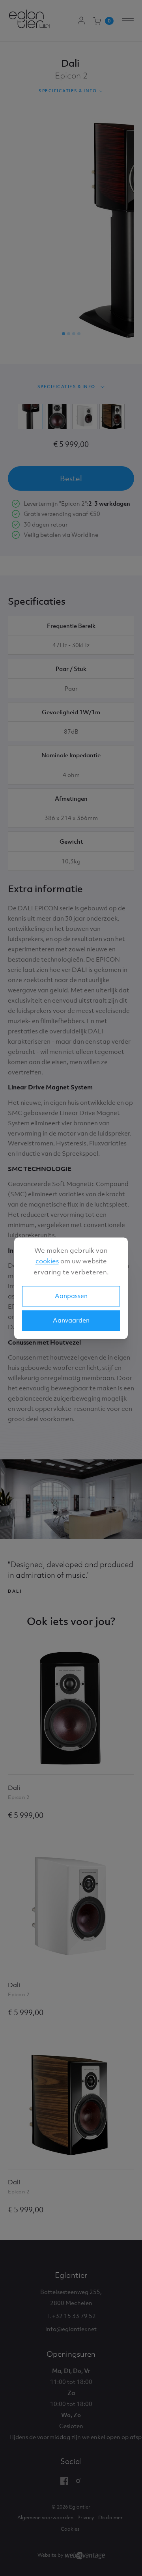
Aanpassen (71, 1296)
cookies (47, 1261)
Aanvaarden (71, 1320)
